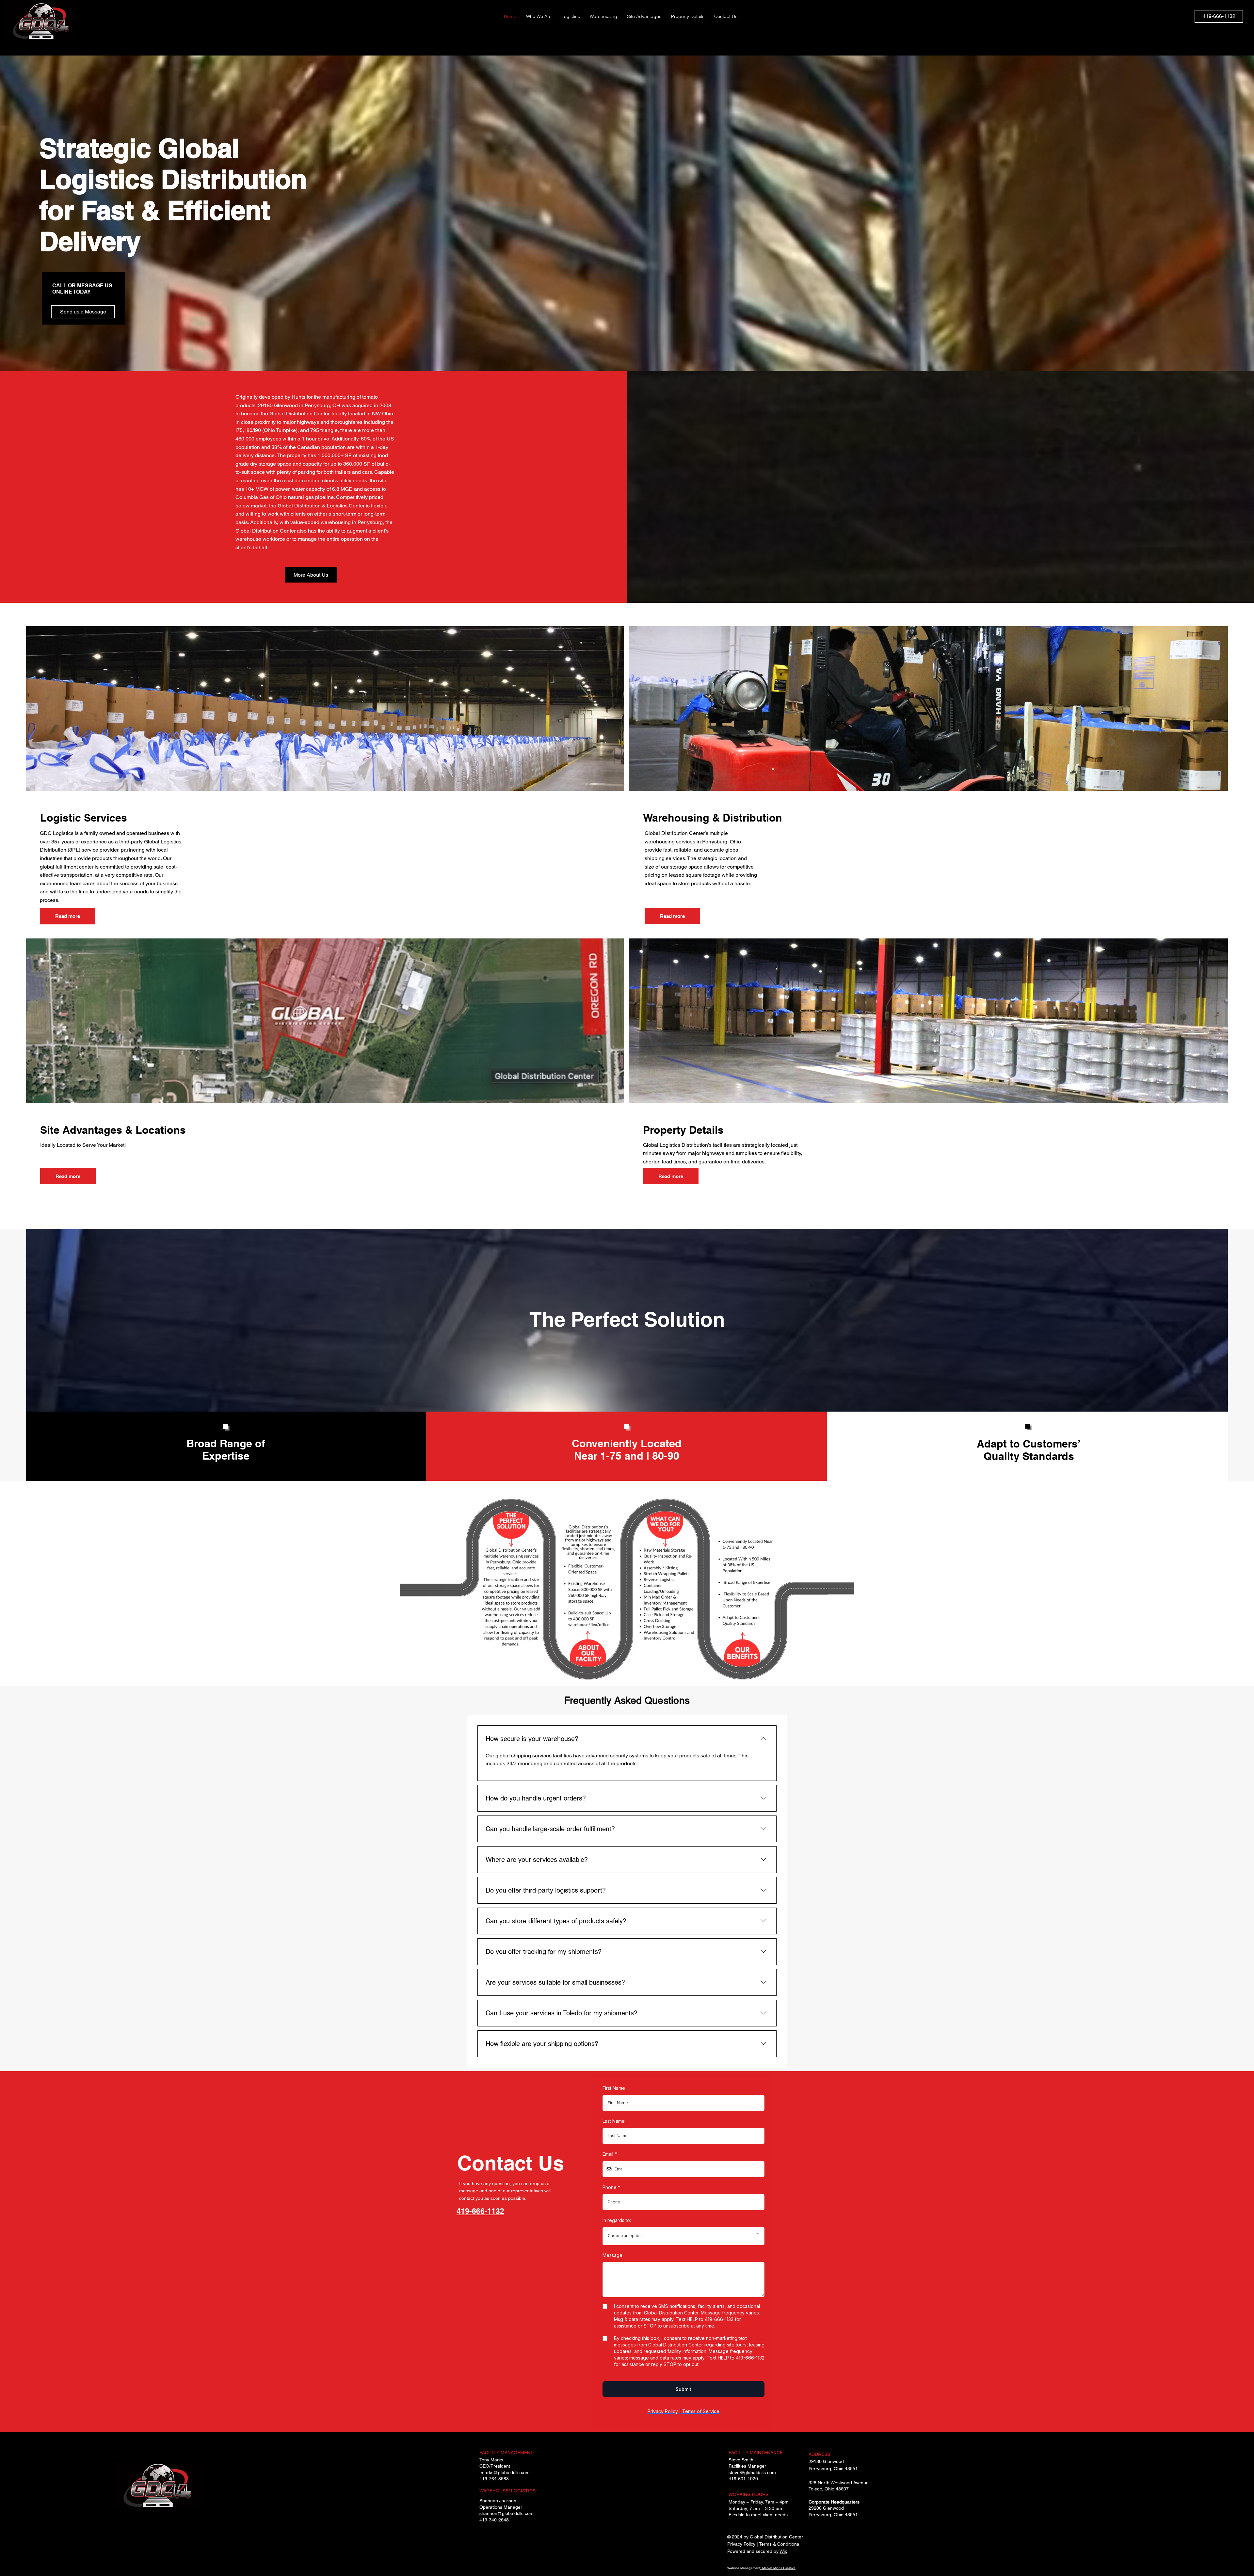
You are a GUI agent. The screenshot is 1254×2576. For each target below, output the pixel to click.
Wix (783, 2551)
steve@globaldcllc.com (752, 2472)
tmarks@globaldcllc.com (505, 2472)
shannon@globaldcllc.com (506, 2513)
